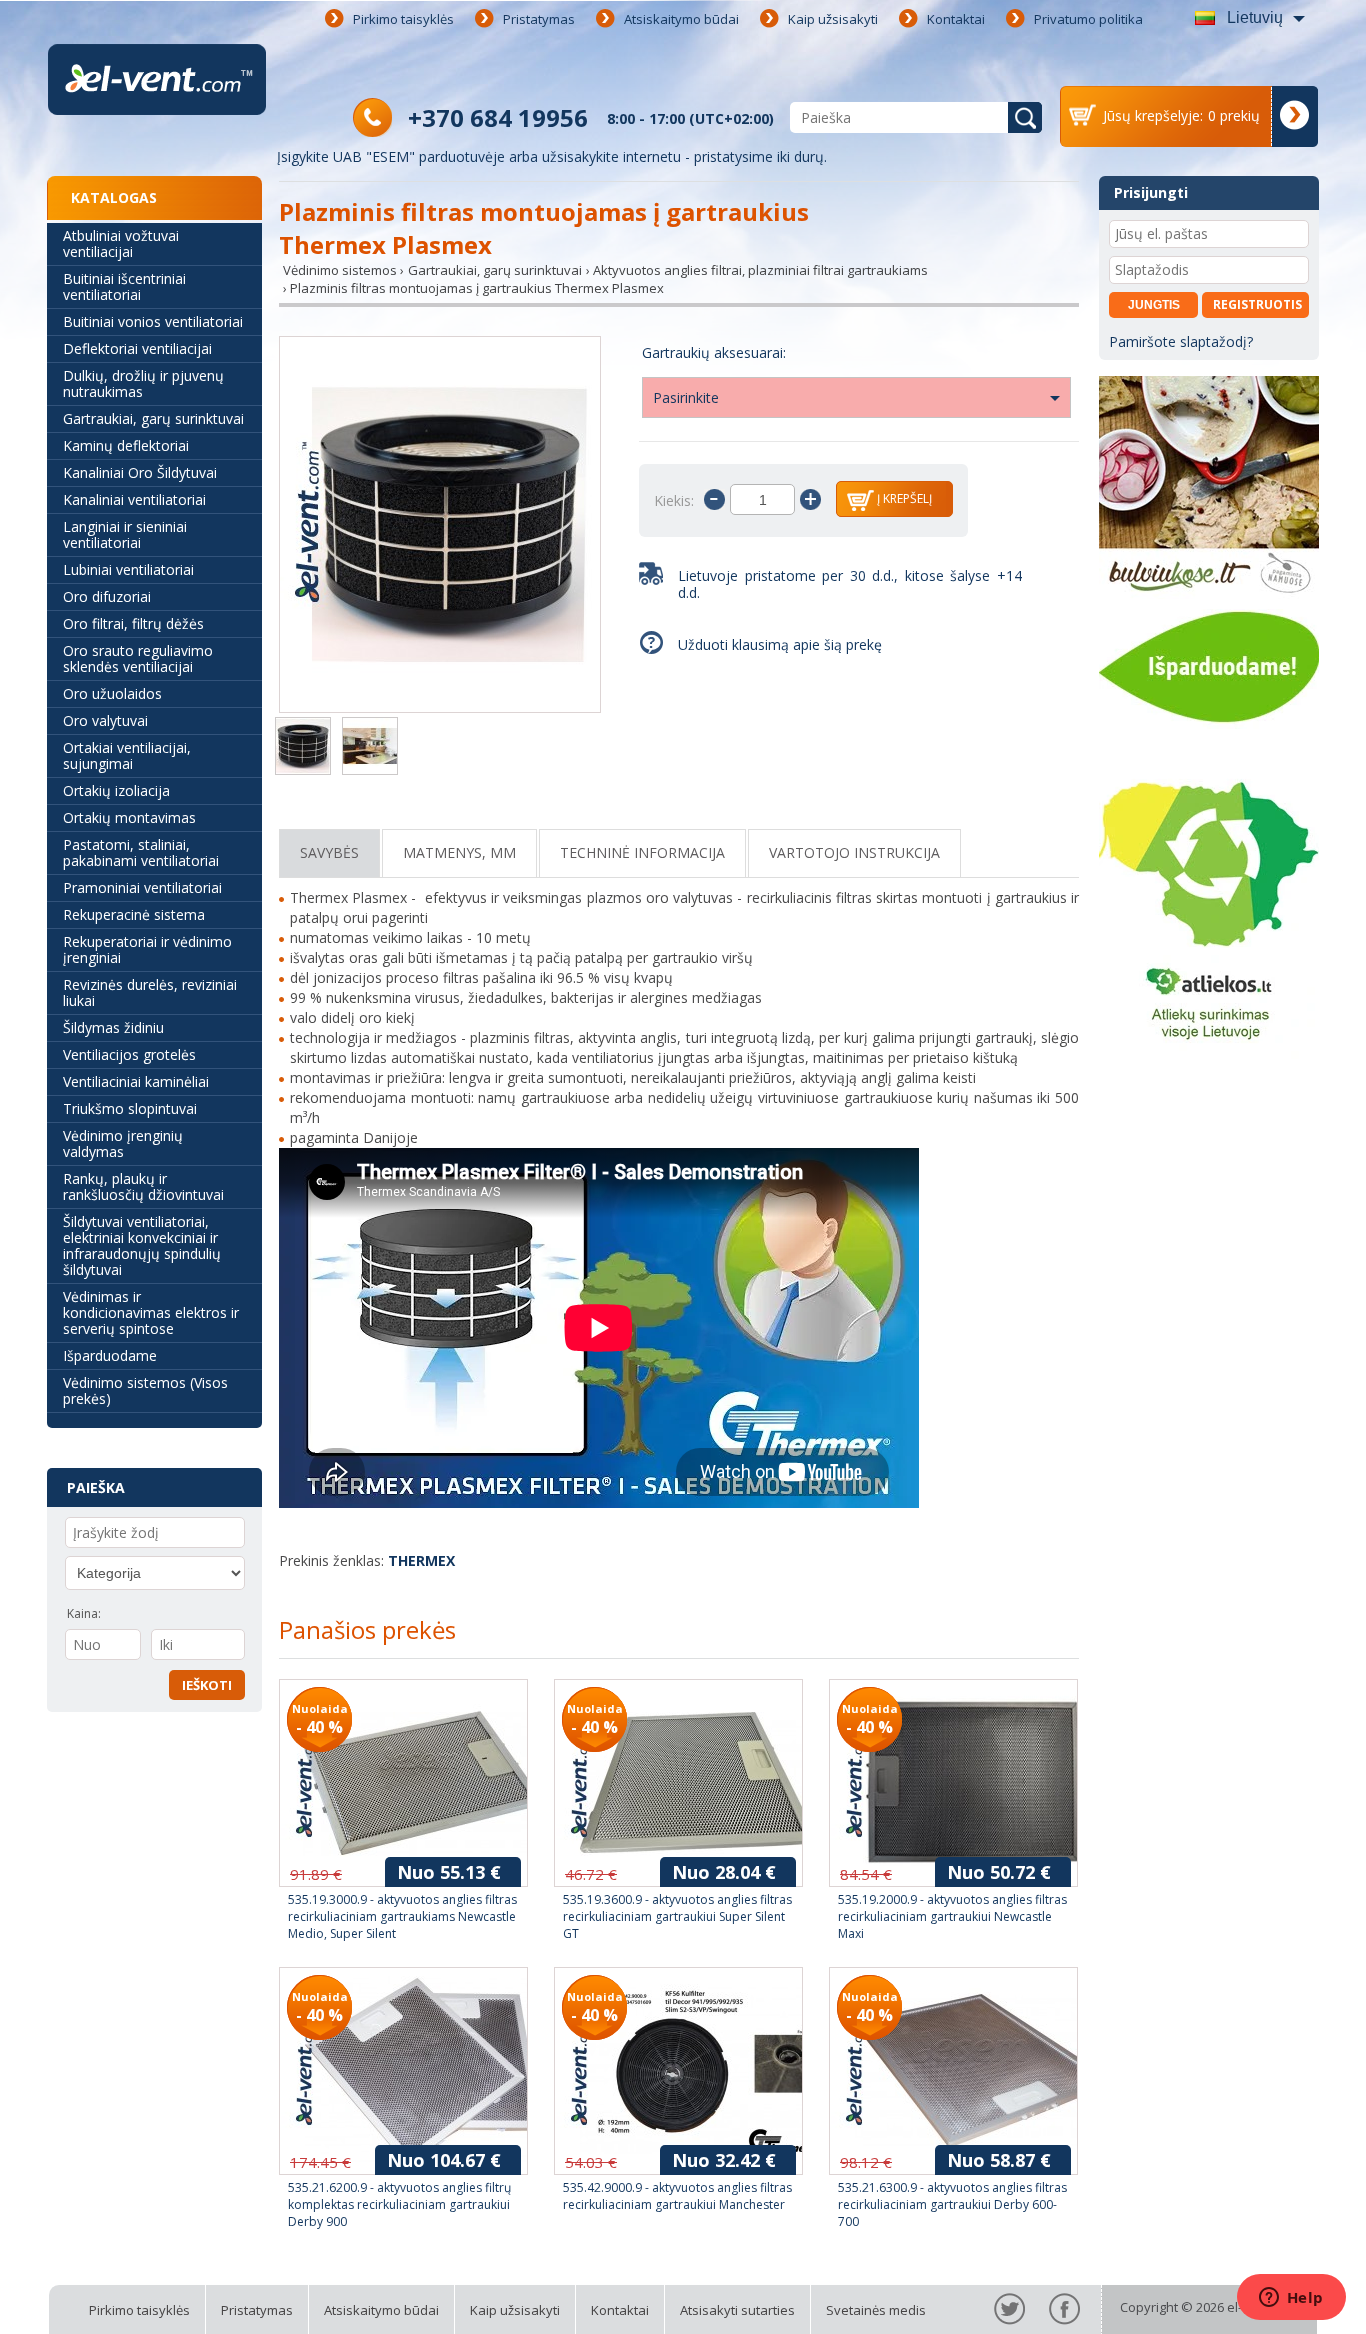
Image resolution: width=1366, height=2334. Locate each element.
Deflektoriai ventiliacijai (137, 348)
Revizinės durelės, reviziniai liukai (150, 992)
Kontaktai (956, 19)
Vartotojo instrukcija (854, 852)
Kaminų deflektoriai (126, 445)
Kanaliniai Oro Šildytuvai (140, 472)
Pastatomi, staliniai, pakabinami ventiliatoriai (141, 852)
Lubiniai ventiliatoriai (128, 569)
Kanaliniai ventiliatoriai (134, 499)
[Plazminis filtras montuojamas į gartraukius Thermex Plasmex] (440, 526)
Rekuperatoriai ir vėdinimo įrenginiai (147, 949)
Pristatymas (539, 19)
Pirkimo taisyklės (403, 19)
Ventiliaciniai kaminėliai (136, 1081)
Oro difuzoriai (107, 596)
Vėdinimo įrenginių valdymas (123, 1143)
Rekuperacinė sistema (134, 914)
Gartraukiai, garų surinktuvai (153, 418)
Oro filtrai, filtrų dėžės (133, 623)
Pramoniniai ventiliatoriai (142, 887)
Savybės (329, 852)
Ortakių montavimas (129, 817)
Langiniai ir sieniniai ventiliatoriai (125, 534)
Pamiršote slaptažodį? (1181, 341)
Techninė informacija (642, 852)
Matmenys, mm (459, 852)
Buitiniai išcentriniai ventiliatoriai (124, 286)
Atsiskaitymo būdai (681, 19)
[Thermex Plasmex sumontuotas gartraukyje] (370, 748)
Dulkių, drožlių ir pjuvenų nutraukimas (143, 383)
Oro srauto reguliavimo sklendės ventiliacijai (138, 658)
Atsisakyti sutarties (737, 2310)
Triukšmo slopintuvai (130, 1108)
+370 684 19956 (498, 117)
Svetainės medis (876, 2310)
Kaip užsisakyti (833, 19)
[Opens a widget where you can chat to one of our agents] (1291, 2299)
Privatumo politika (1088, 19)
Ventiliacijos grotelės (129, 1054)
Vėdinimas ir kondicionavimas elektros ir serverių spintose (151, 1312)
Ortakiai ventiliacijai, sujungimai (127, 755)
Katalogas (114, 197)
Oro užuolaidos (112, 693)
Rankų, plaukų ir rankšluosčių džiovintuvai (143, 1186)
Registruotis (1257, 304)
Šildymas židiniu (113, 1027)
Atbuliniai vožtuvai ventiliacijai (121, 243)
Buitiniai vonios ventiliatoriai (153, 321)
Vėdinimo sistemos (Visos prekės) (145, 1390)
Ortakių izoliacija (116, 790)
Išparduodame (110, 1355)
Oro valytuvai (105, 720)
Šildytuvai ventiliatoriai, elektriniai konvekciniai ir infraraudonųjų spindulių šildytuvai (142, 1245)
